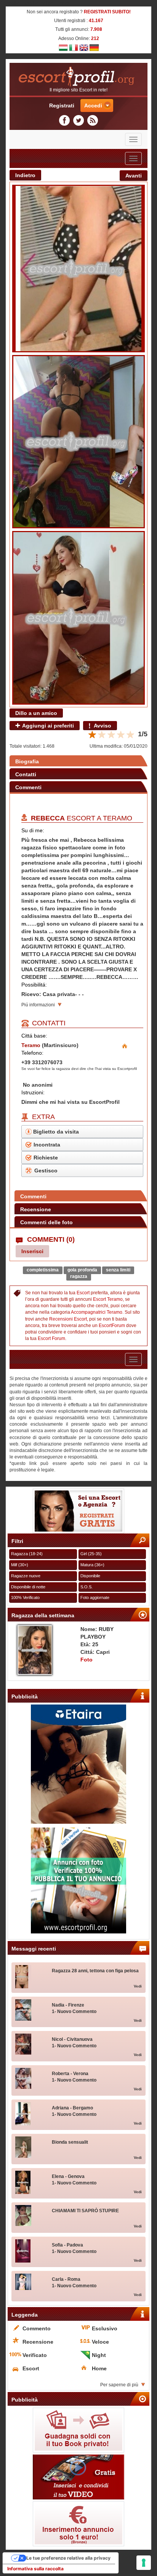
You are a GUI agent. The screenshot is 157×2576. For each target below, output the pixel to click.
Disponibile (90, 1576)
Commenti (28, 787)
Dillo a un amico (36, 713)
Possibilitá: (34, 985)
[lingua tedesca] (94, 47)
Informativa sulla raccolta (35, 2569)
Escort (83, 1293)
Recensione (36, 1209)
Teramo (118, 818)
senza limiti (118, 1270)
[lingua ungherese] (63, 47)
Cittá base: (34, 1036)
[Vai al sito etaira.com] (78, 1764)
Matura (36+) (92, 1565)
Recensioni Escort (68, 1319)
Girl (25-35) (91, 1554)
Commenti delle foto (46, 1222)
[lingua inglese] (84, 47)
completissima (43, 1270)
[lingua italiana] (74, 47)
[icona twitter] (80, 120)
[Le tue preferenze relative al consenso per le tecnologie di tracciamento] (144, 2563)
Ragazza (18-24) (27, 1554)
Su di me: (33, 830)
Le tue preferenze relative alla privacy (68, 2558)
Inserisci (32, 1251)
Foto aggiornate (95, 1597)
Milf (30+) (20, 1565)
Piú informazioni (38, 1005)
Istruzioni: (33, 1092)
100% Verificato (25, 1597)
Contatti (26, 774)
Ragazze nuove (26, 1576)
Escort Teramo (108, 1299)
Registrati (62, 106)
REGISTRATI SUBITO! (107, 12)
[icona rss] (93, 120)
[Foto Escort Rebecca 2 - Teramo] (78, 442)
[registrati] (78, 1511)
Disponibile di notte (28, 1587)
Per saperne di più (119, 2385)
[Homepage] (78, 77)
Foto (87, 1660)
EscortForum (112, 1326)
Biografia (27, 761)
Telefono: (32, 1053)
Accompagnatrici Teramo (97, 1312)
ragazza (79, 1276)
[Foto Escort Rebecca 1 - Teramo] (78, 269)
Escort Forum (51, 1338)
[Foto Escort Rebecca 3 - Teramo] (78, 618)
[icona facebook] (66, 120)
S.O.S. (87, 1587)
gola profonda (82, 1270)
